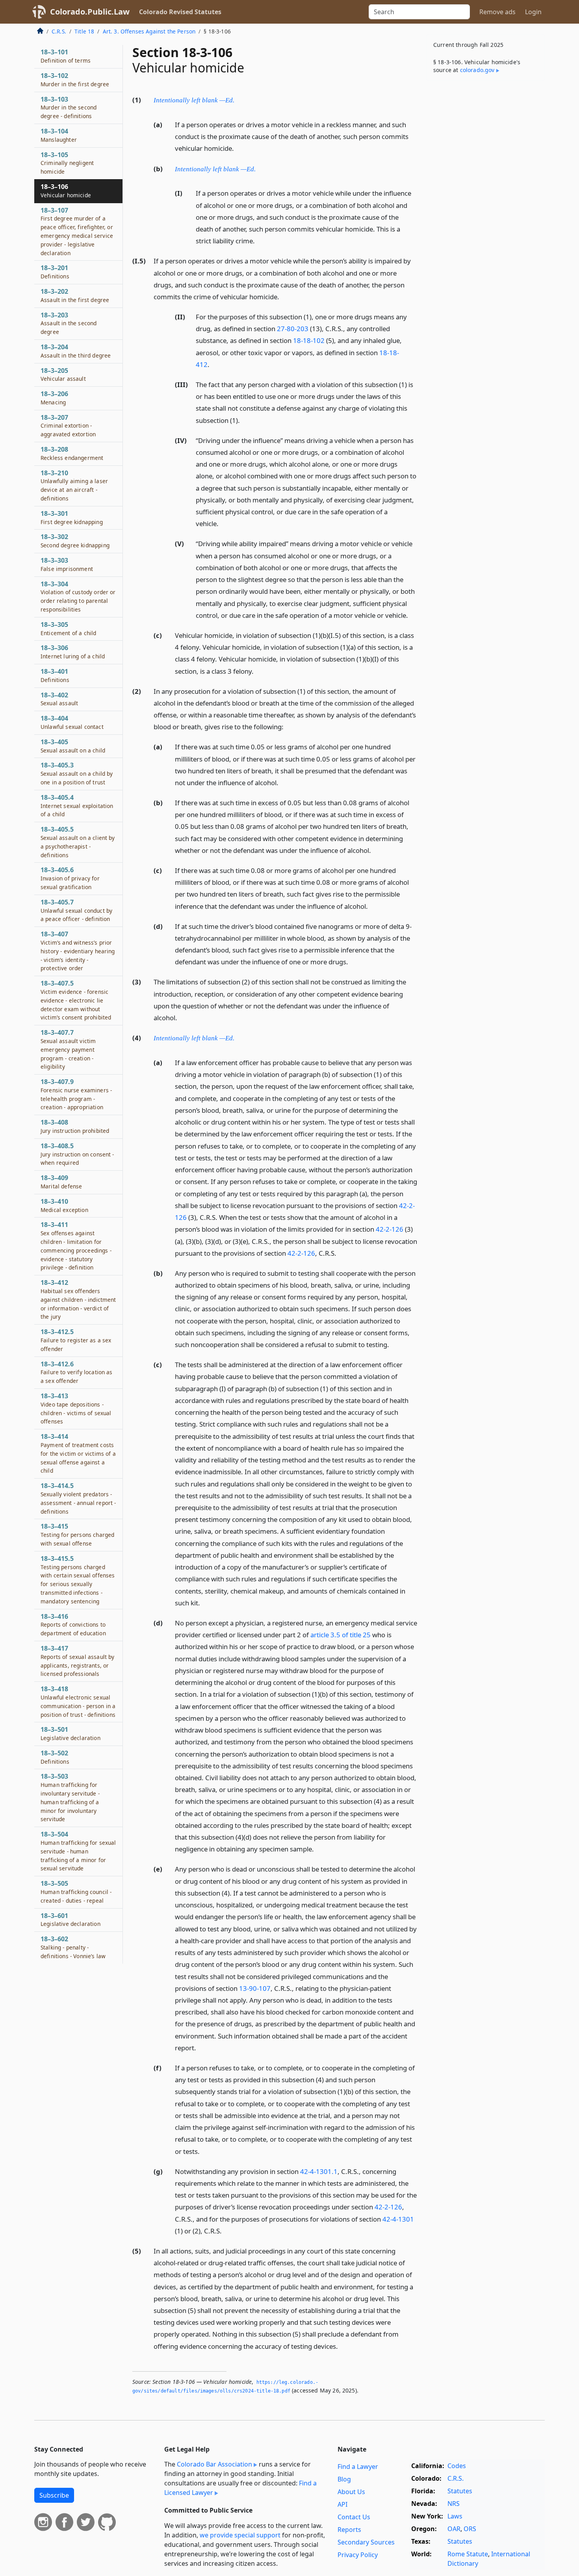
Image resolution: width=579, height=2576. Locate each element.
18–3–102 (75, 80)
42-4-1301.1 (319, 2171)
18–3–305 (68, 628)
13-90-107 (255, 1988)
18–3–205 (63, 374)
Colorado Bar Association (214, 2464)
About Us (351, 2492)
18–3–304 (78, 596)
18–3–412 (78, 1299)
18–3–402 (59, 699)
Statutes (460, 2491)
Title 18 (84, 31)
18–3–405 (73, 746)
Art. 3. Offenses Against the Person (149, 31)
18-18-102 (309, 340)
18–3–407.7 (68, 1049)
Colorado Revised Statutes (180, 12)
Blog (344, 2479)
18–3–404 (72, 722)
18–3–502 (55, 1757)
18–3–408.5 (77, 1154)
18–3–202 (75, 295)
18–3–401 (55, 675)
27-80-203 (293, 329)
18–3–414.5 (78, 1498)
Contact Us (354, 2517)
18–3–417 (77, 1661)
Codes (457, 2466)
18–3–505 (76, 1892)
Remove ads (497, 12)
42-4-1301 (398, 2219)
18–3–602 (73, 1947)
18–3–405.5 (78, 842)
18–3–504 (78, 1851)
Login (533, 12)
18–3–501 (71, 1733)
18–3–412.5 (76, 1340)
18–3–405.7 (76, 910)
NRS (454, 2504)
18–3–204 (76, 351)
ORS (470, 2529)
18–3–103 (69, 107)
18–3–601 (71, 1920)
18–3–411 (76, 1246)
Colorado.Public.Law (90, 12)
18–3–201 (55, 272)
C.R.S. (59, 31)
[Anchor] (239, 99)
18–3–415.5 (78, 1580)
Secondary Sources (366, 2542)
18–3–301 (72, 517)
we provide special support (240, 2535)
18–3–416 (73, 1625)
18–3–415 (77, 1534)
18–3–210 (74, 485)
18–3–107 (77, 231)
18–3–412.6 (77, 1372)
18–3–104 (59, 135)
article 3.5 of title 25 (341, 1635)
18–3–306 (73, 652)
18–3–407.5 (76, 1000)
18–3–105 (67, 163)
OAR (454, 2529)
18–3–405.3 (77, 773)
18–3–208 (72, 453)
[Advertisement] (486, 210)
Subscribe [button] (54, 2495)
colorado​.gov (477, 70)
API (342, 2504)
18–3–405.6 (70, 878)
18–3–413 (76, 1408)
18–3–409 (61, 1182)
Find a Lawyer (358, 2467)
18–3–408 (75, 1126)
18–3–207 (68, 426)
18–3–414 (78, 1453)
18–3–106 (66, 191)
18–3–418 (78, 1701)
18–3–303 (67, 564)
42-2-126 (390, 1229)
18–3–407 (78, 951)
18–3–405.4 (77, 806)
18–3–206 (54, 398)
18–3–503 (70, 1797)
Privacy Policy (358, 2555)
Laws (455, 2516)
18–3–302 (75, 541)
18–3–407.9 (76, 1094)
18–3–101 (66, 56)
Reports (349, 2530)
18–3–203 (69, 323)
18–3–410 (64, 1205)
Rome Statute (468, 2554)
